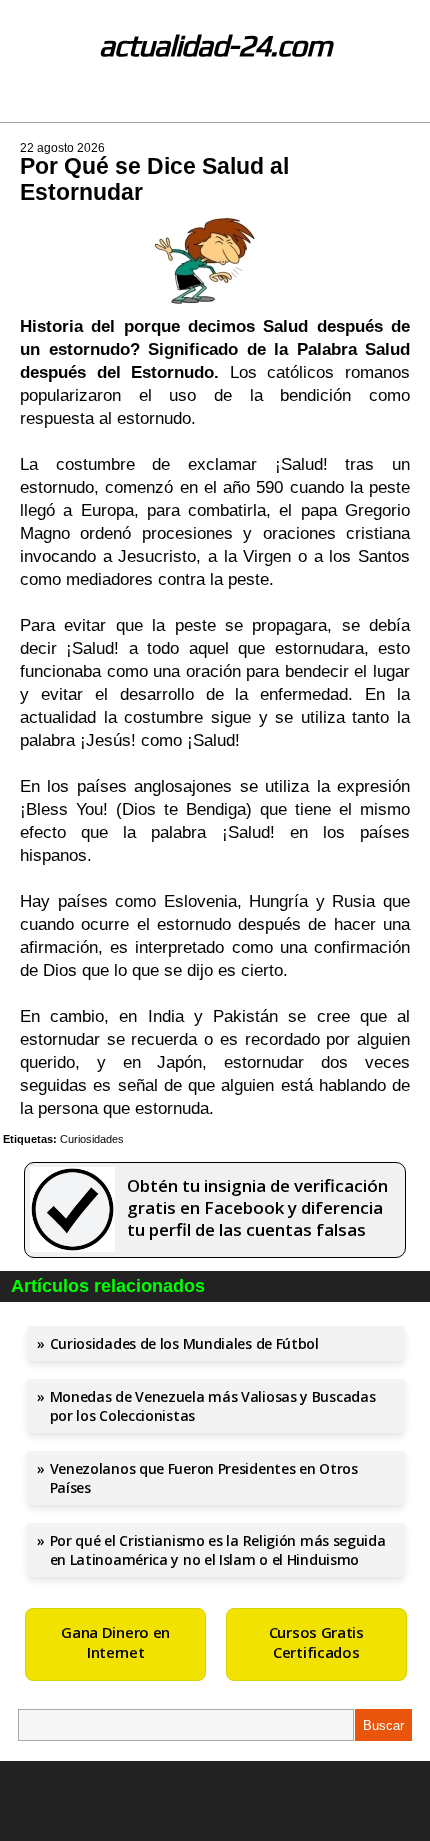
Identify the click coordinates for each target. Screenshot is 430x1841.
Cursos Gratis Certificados (316, 1642)
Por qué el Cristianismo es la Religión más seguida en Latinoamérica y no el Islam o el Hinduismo (218, 1550)
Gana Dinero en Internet (115, 1642)
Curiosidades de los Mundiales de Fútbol (184, 1343)
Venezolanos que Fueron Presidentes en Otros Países (204, 1478)
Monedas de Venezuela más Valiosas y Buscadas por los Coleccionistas (213, 1406)
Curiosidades (92, 1139)
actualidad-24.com (215, 45)
